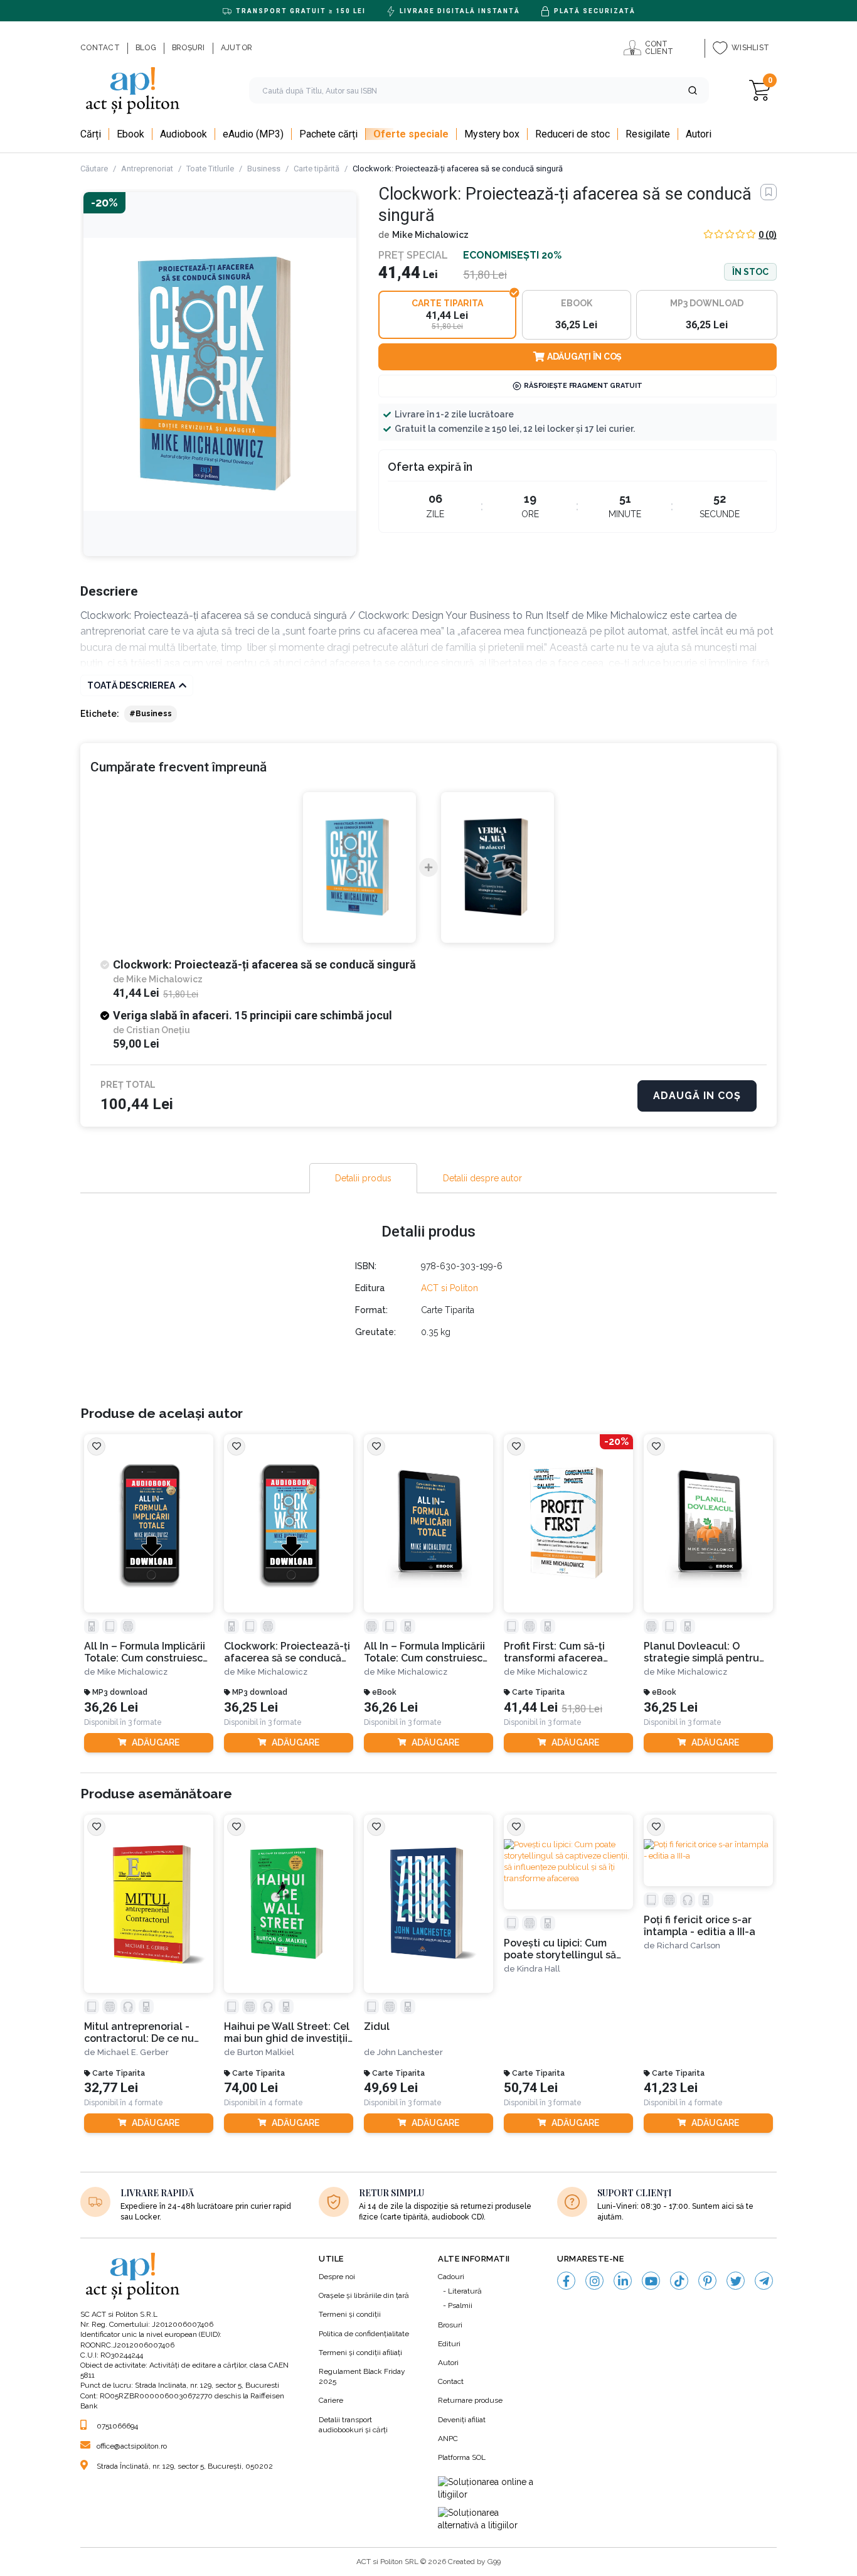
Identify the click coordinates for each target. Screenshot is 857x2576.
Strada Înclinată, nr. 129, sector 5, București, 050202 (185, 2466)
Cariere (331, 2400)
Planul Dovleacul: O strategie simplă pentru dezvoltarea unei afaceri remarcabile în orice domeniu (705, 1652)
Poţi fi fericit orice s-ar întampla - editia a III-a (700, 1926)
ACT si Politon (450, 1288)
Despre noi (337, 2277)
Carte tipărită (317, 169)
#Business (151, 714)
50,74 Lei (531, 2088)
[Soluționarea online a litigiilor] (488, 2488)
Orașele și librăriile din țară (364, 2295)
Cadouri (451, 2277)
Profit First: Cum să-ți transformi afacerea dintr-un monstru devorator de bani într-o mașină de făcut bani (563, 1652)
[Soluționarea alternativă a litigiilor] (488, 2519)
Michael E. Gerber (133, 2052)
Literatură (465, 2291)
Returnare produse (470, 2400)
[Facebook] (566, 2281)
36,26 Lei (111, 1708)
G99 (494, 2562)
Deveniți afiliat (462, 2420)
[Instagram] (594, 2281)
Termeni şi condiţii (350, 2314)
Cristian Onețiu (158, 1030)
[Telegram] (764, 2281)
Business (264, 169)
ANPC (448, 2439)
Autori (448, 2363)
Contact (451, 2381)
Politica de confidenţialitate (364, 2334)
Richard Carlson (689, 1945)
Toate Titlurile (210, 169)
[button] (693, 90)
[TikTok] (679, 2281)
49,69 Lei (391, 2088)
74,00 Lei (251, 2088)
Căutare (94, 169)
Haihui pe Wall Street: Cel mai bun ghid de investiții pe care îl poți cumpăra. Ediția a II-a (287, 2033)
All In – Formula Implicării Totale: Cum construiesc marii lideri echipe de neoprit (145, 1652)
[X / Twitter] (736, 2281)
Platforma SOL (462, 2457)
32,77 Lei (111, 2088)
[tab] (363, 1178)
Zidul (377, 2026)
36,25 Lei (251, 1708)
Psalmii (460, 2305)
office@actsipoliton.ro (132, 2446)
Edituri (449, 2344)
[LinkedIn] (623, 2281)
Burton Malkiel (266, 2052)
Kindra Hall (539, 1969)
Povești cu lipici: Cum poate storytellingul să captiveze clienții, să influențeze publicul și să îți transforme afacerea (564, 1949)
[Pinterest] (707, 2281)
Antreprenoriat (147, 169)
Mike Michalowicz (430, 235)
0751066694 (117, 2426)
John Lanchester (410, 2052)
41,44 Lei (531, 1708)
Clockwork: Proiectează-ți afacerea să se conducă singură (287, 1652)
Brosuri (450, 2325)
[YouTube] (651, 2281)
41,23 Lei (671, 2088)
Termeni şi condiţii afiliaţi (360, 2353)
